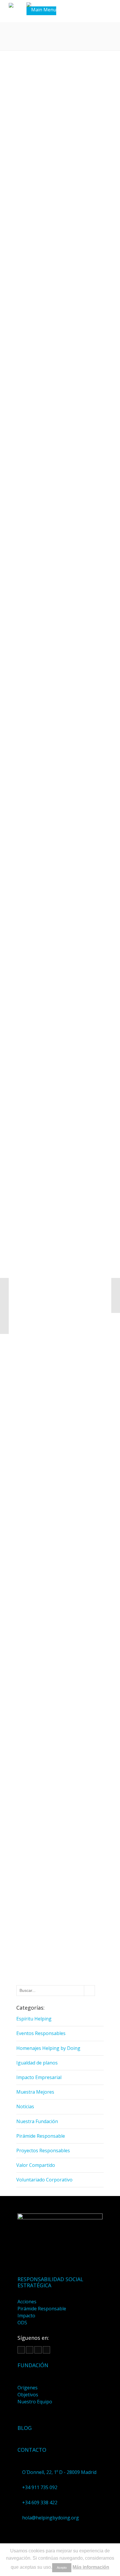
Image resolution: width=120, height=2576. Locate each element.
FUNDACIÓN (33, 2365)
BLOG (25, 2428)
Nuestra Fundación (37, 2121)
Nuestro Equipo (35, 2402)
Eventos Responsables (41, 2033)
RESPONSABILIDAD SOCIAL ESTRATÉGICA (50, 2282)
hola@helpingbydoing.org (51, 2518)
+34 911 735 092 (40, 2487)
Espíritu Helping (34, 2019)
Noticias (25, 2106)
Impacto (26, 2316)
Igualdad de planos (37, 2063)
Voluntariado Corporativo (44, 2180)
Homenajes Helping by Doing (48, 2048)
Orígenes (28, 2388)
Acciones (27, 2302)
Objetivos (28, 2395)
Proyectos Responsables (43, 2151)
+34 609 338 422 (40, 2503)
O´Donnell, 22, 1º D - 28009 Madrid (59, 2472)
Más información (91, 2567)
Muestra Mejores (35, 2092)
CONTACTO (32, 2450)
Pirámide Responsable (41, 2136)
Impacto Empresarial (39, 2077)
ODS (22, 2323)
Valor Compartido (36, 2165)
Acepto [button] (62, 2568)
